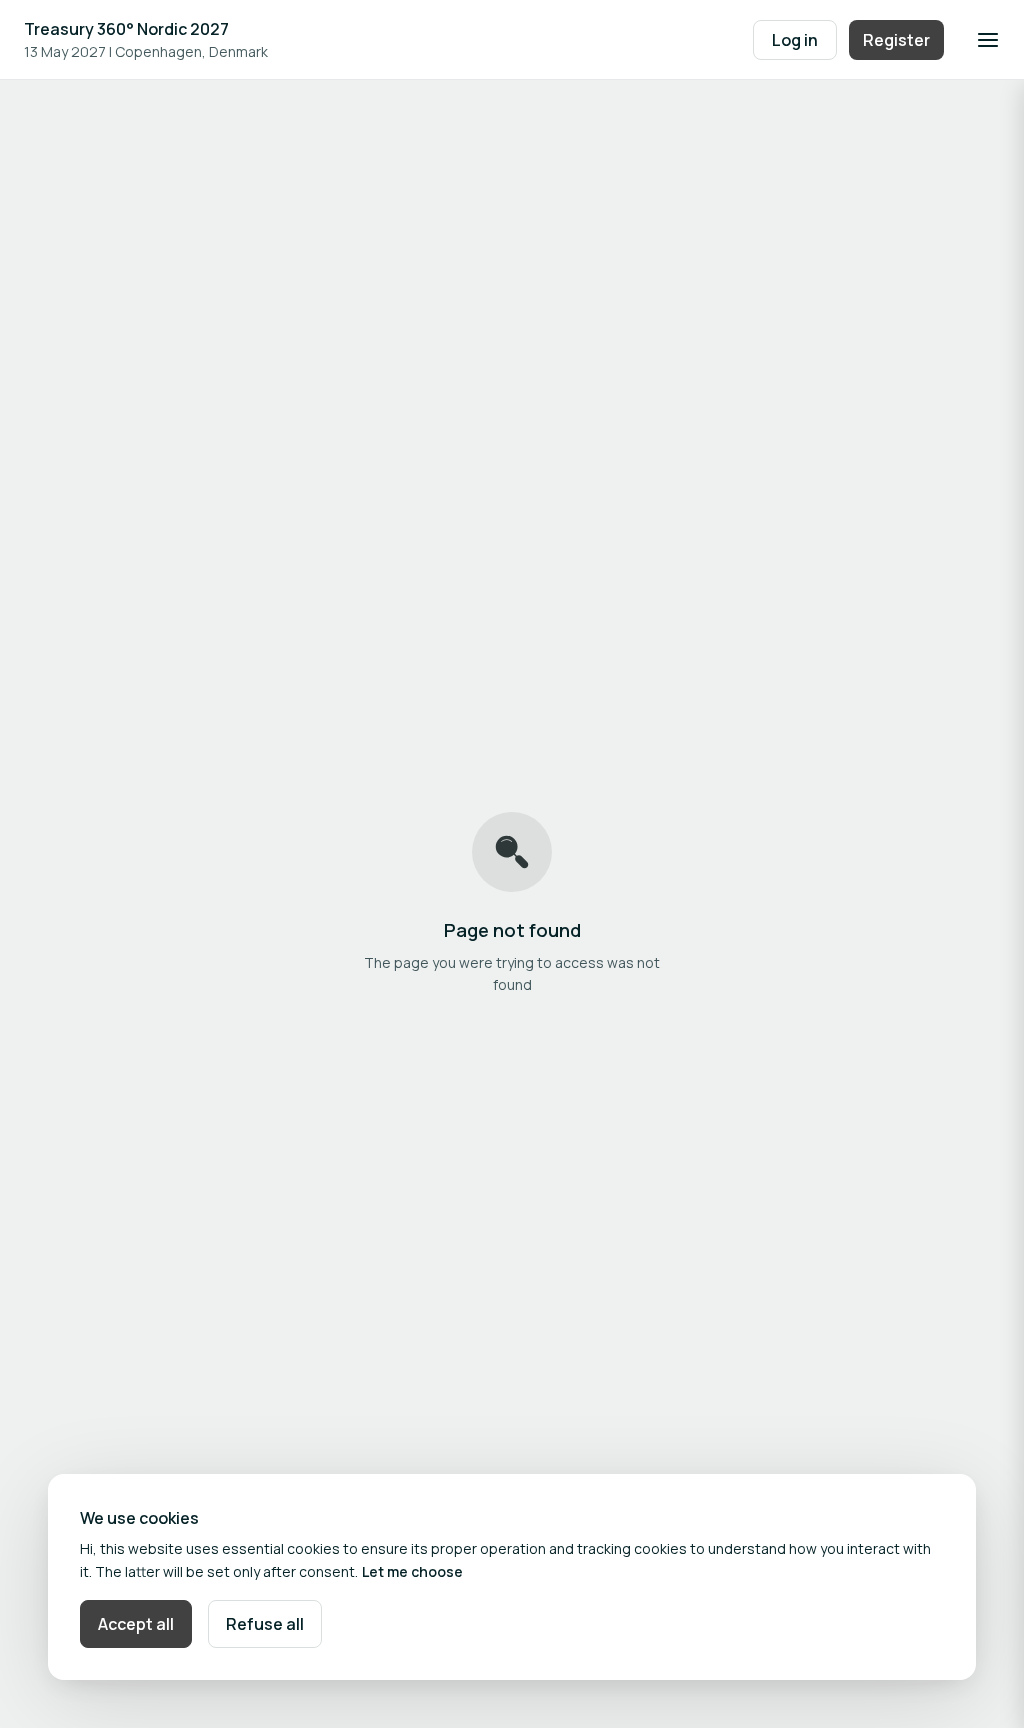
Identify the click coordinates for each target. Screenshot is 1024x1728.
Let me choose (412, 1571)
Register (896, 40)
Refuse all (265, 1624)
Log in (795, 40)
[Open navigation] (988, 40)
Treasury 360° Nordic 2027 (126, 29)
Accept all (136, 1624)
